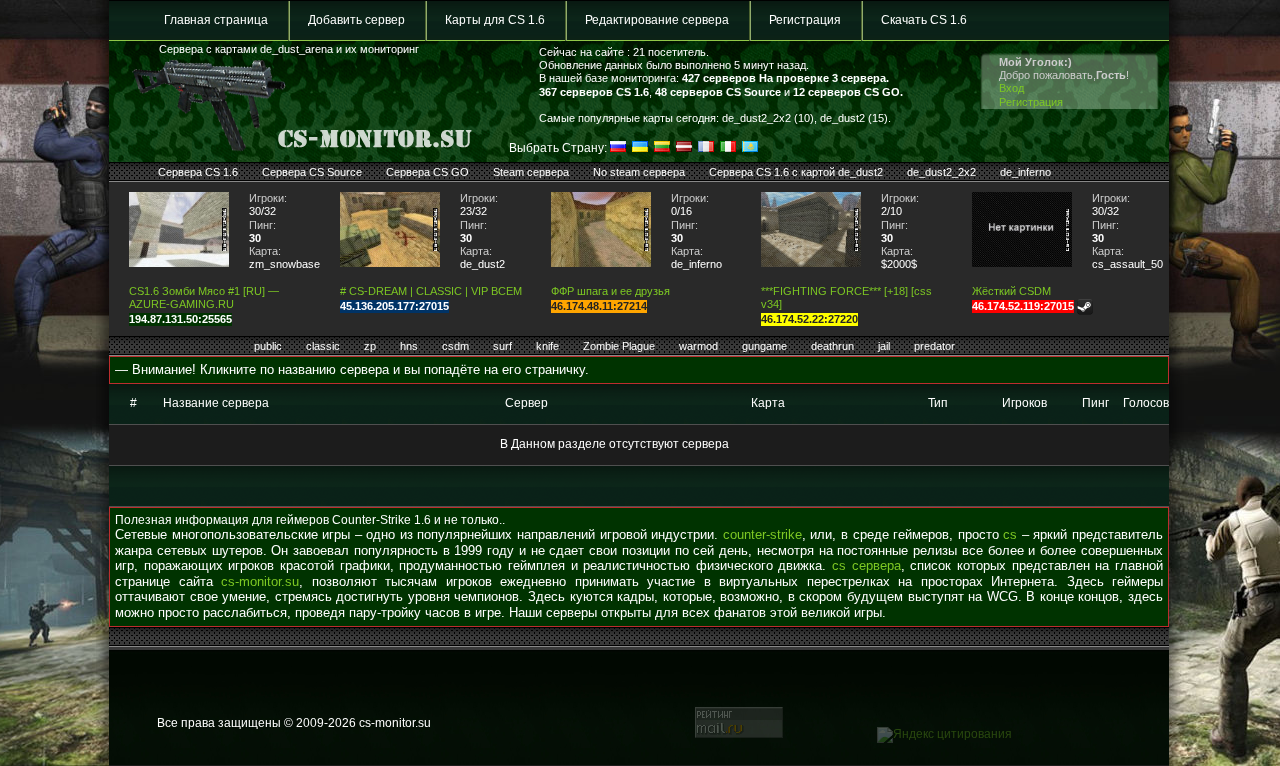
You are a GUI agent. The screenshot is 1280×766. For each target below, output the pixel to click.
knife (547, 346)
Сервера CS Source (312, 172)
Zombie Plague (619, 346)
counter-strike (762, 534)
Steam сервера (531, 172)
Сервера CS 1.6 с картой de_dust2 (796, 172)
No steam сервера (639, 172)
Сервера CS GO (427, 172)
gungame (764, 346)
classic (323, 346)
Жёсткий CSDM (1011, 291)
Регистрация (805, 20)
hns (409, 346)
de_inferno (1025, 172)
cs (1010, 534)
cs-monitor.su (260, 581)
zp (370, 346)
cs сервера (866, 565)
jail (884, 346)
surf (502, 346)
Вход (1011, 88)
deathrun (832, 346)
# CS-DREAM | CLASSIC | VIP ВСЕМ (431, 291)
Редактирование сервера (657, 20)
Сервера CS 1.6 (198, 172)
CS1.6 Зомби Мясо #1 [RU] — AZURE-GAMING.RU (204, 297)
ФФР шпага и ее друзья (610, 291)
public (268, 346)
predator (934, 346)
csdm (455, 346)
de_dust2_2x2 (941, 172)
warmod (698, 346)
